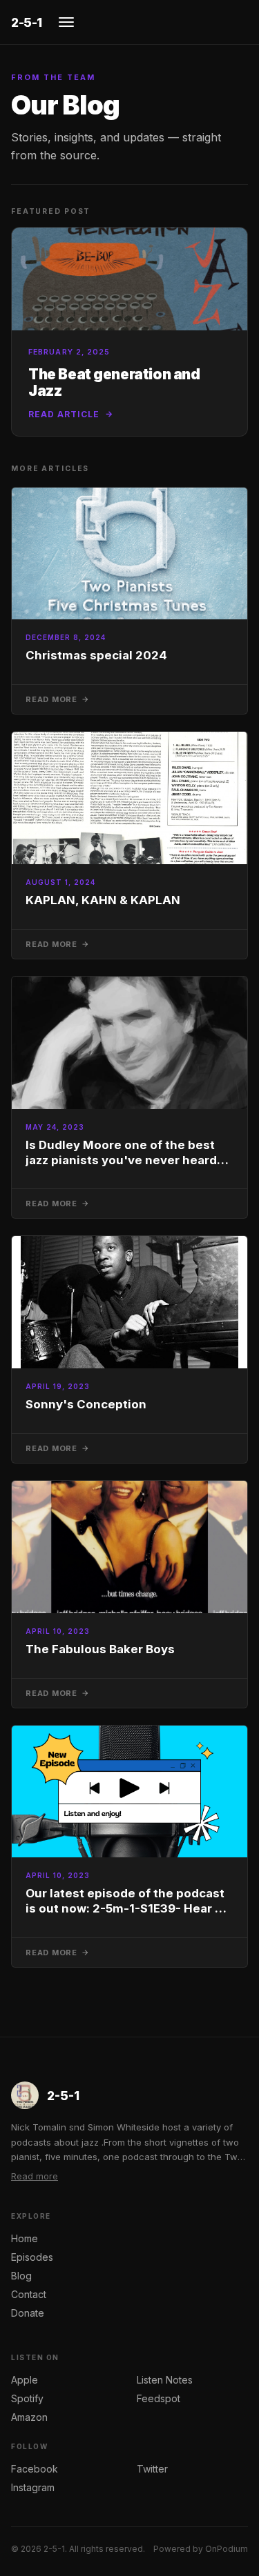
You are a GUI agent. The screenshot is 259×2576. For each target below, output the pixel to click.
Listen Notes (165, 2380)
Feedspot (159, 2398)
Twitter (152, 2469)
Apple (25, 2380)
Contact (29, 2294)
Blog (21, 2276)
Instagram (33, 2487)
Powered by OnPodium (201, 2549)
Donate (28, 2313)
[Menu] (66, 22)
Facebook (35, 2469)
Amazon (29, 2417)
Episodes (32, 2257)
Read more (35, 2176)
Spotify (27, 2398)
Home (25, 2238)
